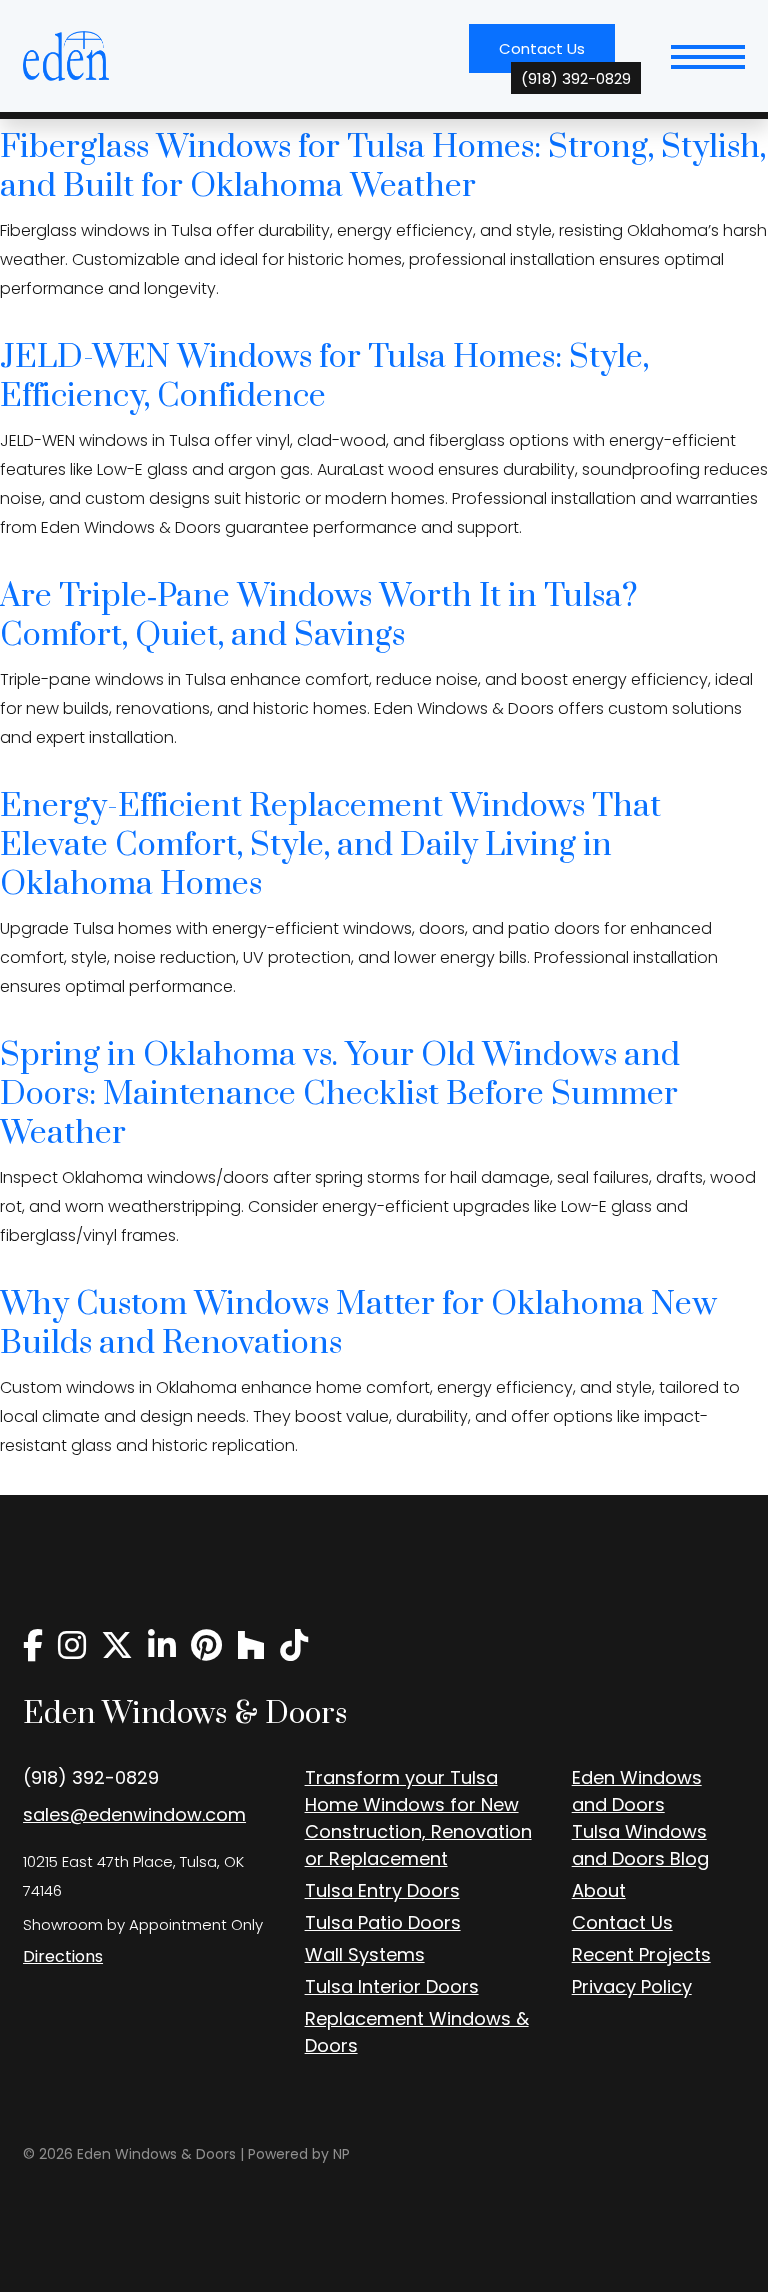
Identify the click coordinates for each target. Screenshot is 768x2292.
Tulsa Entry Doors (382, 1890)
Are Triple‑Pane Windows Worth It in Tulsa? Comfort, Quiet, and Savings (319, 616)
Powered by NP (299, 2154)
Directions (63, 1956)
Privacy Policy (632, 1986)
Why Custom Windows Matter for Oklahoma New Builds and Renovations (358, 1324)
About (599, 1890)
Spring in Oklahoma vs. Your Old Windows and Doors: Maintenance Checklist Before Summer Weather (340, 1094)
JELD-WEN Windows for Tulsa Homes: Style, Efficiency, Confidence (324, 377)
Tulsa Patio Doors (383, 1922)
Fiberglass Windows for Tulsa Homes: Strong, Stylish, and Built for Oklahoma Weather (383, 167)
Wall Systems (365, 1954)
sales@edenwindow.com (134, 1814)
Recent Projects (641, 1954)
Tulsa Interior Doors (392, 1986)
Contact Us (557, 55)
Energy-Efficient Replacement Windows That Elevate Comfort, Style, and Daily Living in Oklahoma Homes (330, 845)
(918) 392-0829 (91, 1777)
